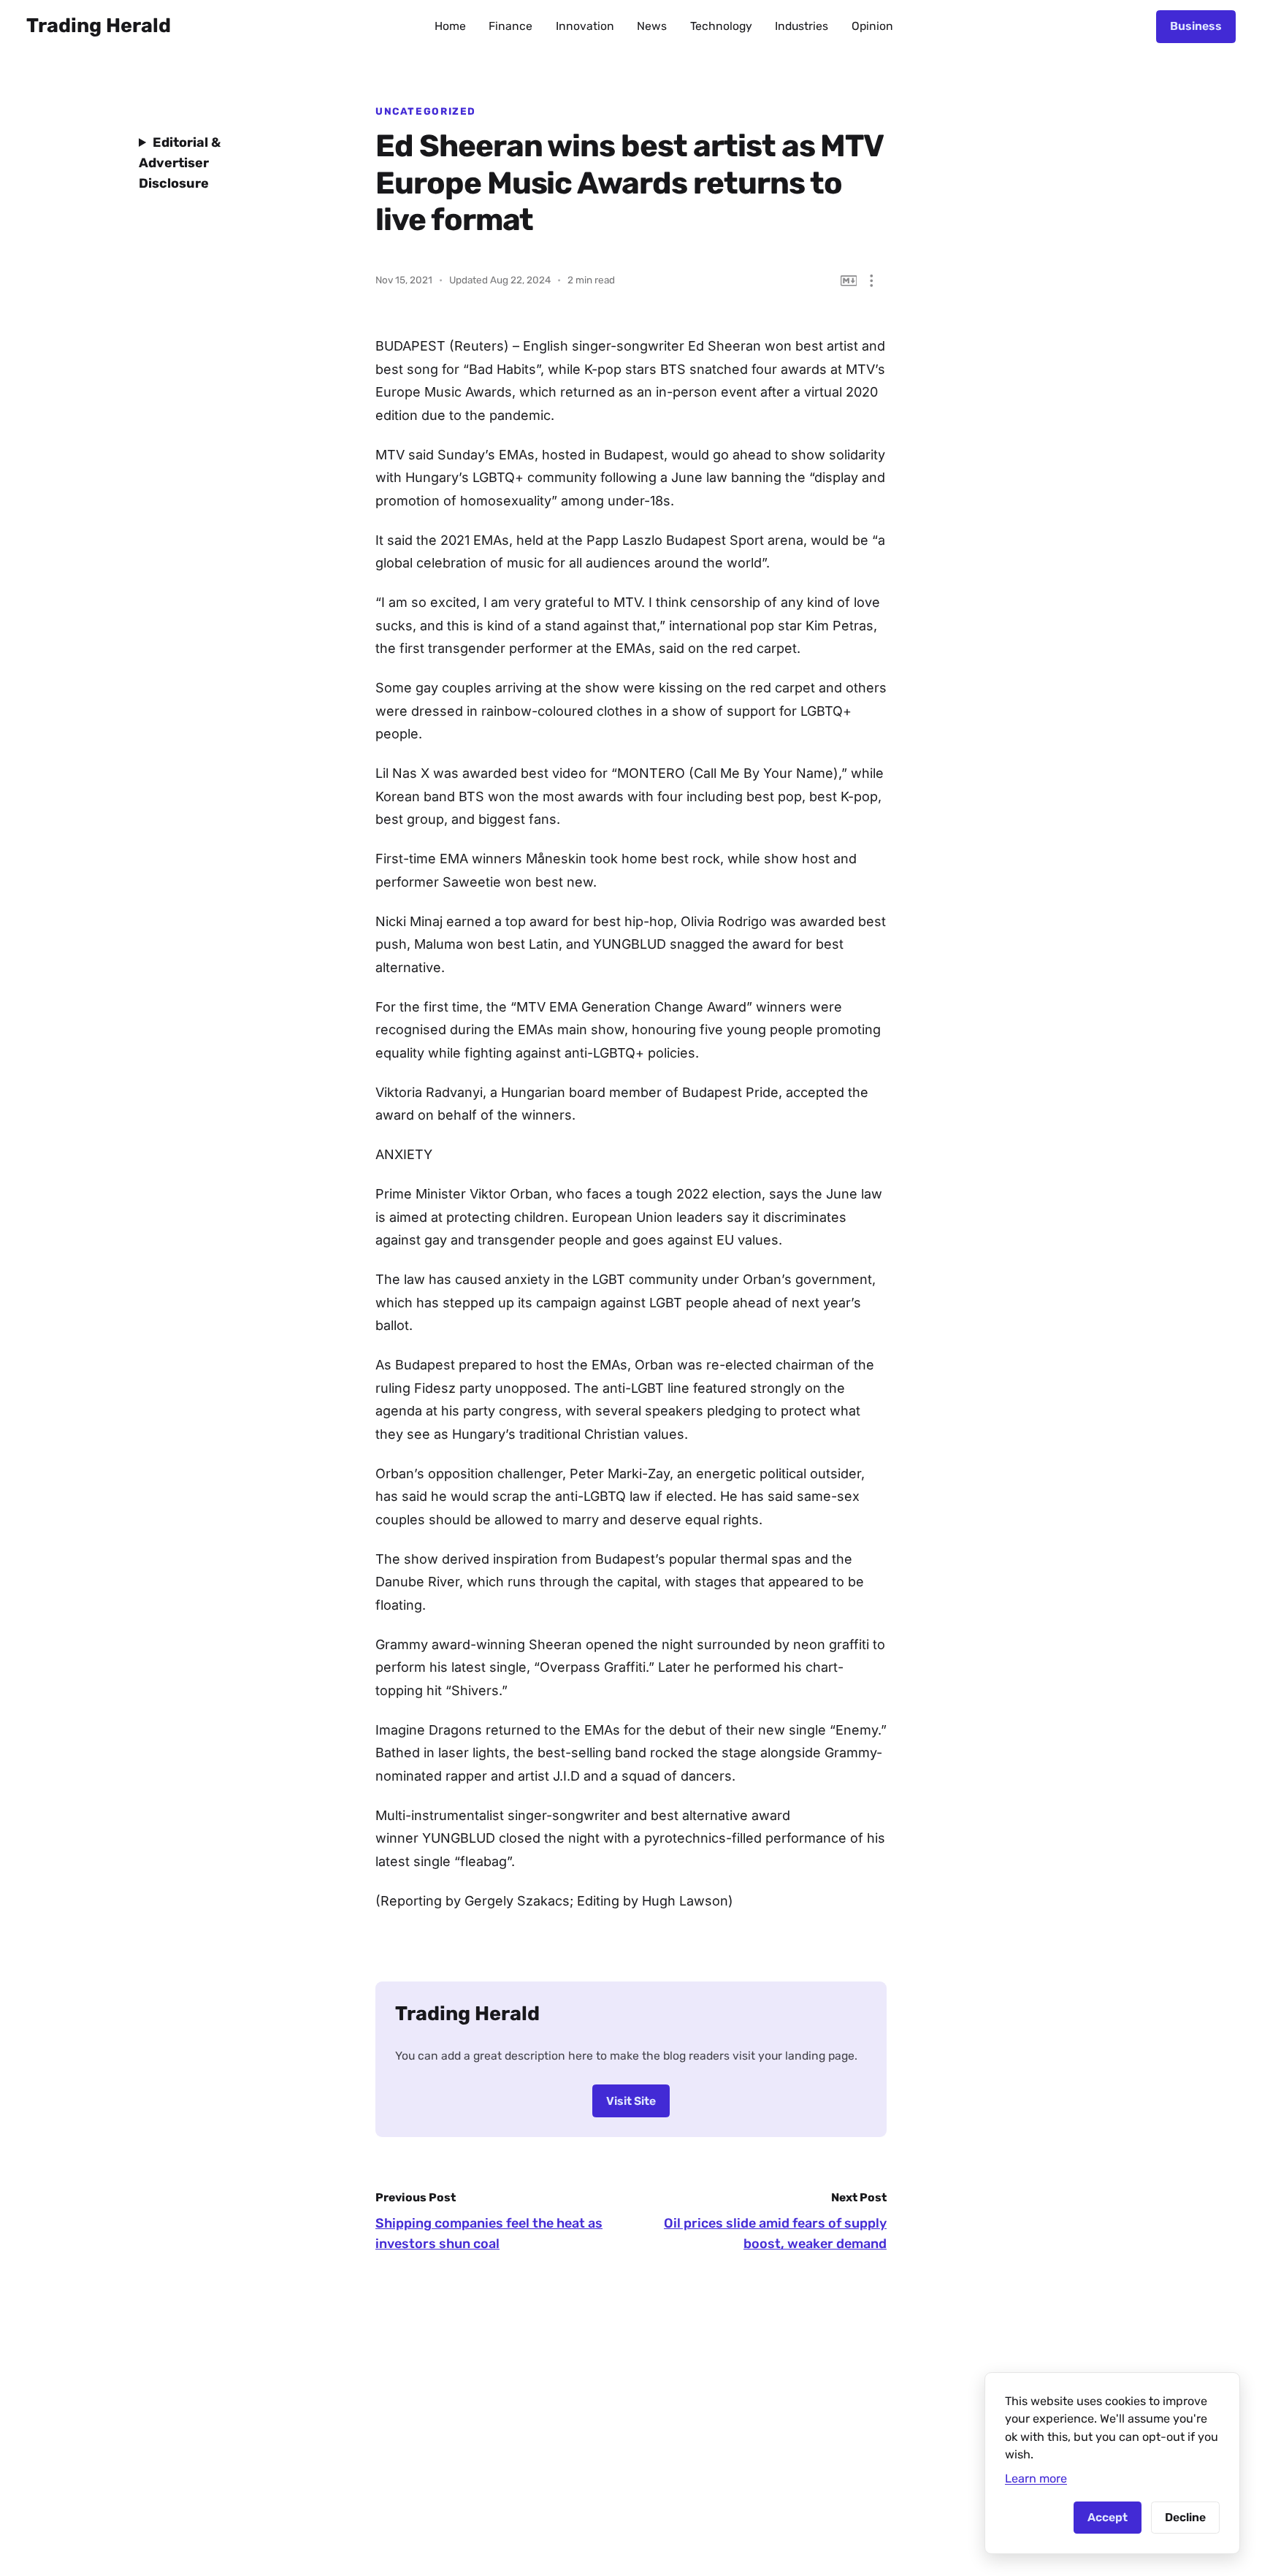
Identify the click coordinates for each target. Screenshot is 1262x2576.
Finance (510, 26)
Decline (1185, 2517)
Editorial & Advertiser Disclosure (180, 163)
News (652, 26)
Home (450, 26)
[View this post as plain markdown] (849, 281)
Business (1196, 26)
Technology (721, 26)
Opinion (872, 26)
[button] (872, 281)
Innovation (585, 26)
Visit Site (631, 2101)
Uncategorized (426, 111)
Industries (802, 26)
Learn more (1036, 2478)
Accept (1108, 2517)
